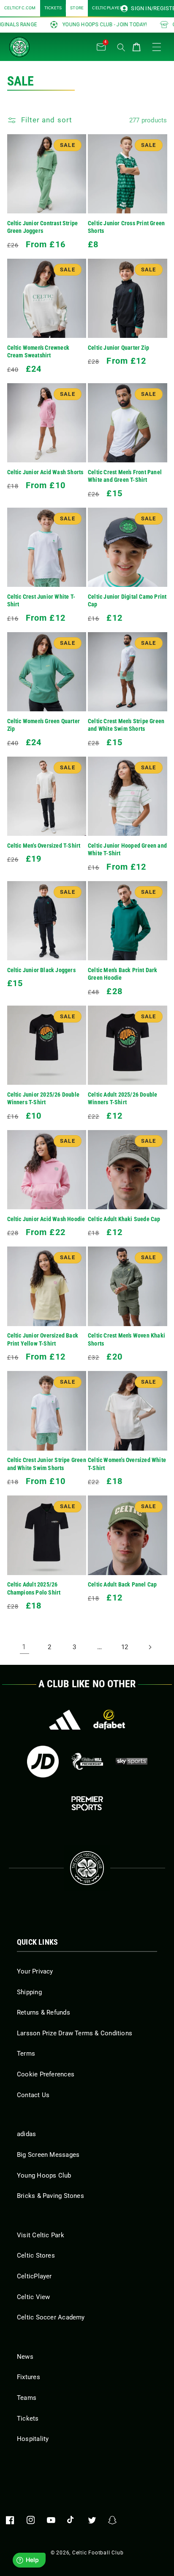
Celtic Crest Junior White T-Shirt (41, 601)
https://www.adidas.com (65, 1720)
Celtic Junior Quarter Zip (118, 348)
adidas (26, 2134)
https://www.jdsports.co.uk (43, 1762)
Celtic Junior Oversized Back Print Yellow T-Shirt (43, 1340)
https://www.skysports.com (132, 1762)
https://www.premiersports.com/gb (87, 1803)
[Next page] (150, 1647)
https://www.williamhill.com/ (87, 1762)
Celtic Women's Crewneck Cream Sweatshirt (38, 352)
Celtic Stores (36, 2255)
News (25, 2357)
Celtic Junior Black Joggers (41, 970)
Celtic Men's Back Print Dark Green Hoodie (123, 974)
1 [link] (24, 1647)
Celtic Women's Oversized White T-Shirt (127, 1464)
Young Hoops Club (44, 2175)
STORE (77, 8)
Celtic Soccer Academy (51, 2317)
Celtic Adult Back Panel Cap (122, 1585)
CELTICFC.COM (20, 8)
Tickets (28, 2418)
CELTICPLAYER (107, 8)
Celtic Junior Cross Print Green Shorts (126, 227)
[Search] (121, 47)
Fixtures (29, 2377)
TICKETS (53, 8)
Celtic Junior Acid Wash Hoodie (46, 1219)
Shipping (29, 1992)
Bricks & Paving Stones (50, 2196)
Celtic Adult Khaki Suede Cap (124, 1219)
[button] (52, 45)
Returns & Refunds (43, 2012)
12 (125, 1647)
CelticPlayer (34, 2276)
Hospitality (33, 2439)
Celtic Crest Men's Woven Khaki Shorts (126, 1340)
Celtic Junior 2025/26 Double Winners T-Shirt (43, 1099)
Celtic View (33, 2297)
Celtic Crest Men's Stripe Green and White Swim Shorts (126, 725)
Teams (27, 2398)
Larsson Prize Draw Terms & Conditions (75, 2033)
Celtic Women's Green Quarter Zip (44, 725)
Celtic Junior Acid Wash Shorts (45, 472)
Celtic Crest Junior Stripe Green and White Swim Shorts (47, 1464)
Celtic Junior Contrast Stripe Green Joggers (43, 227)
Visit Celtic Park (41, 2235)
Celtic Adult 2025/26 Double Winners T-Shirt (122, 1099)
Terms (26, 2054)
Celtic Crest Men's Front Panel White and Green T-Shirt (125, 476)
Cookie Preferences (46, 2074)
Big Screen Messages (48, 2155)
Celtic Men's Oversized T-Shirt (44, 846)
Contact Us (33, 2095)
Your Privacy (35, 1971)
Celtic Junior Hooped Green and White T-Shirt (127, 850)
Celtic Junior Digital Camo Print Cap (127, 601)
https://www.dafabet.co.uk (109, 1720)
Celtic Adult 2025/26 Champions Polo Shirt (34, 1589)
